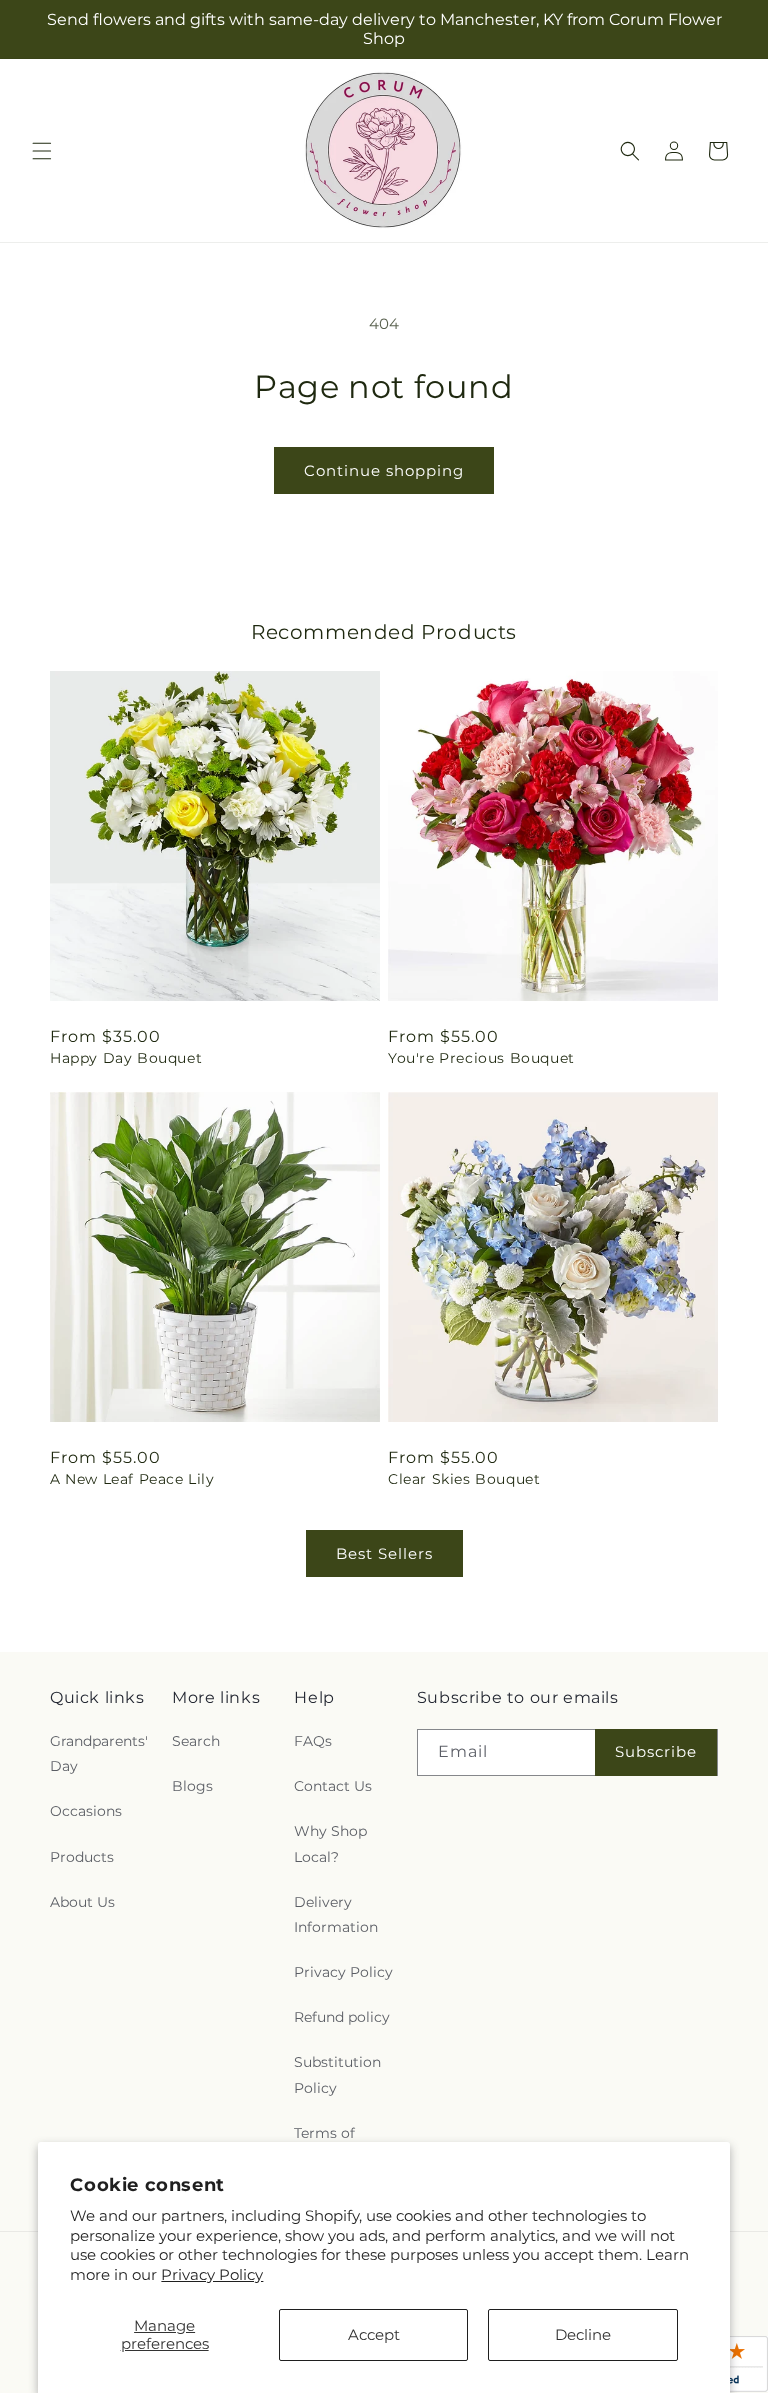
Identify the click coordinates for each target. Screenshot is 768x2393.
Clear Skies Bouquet (464, 1479)
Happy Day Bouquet (126, 1058)
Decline (583, 2334)
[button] (42, 151)
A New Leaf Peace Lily (132, 1479)
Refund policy (342, 2017)
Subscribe (656, 1751)
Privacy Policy (212, 2274)
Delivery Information (336, 1914)
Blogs (192, 1786)
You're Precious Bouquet (481, 1058)
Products (82, 1857)
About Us (82, 1902)
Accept (374, 2334)
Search (196, 1741)
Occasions (86, 1811)
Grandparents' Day (99, 1753)
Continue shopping (384, 470)
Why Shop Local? (330, 1843)
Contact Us (333, 1786)
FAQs (313, 1741)
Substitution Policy (337, 2074)
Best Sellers (384, 1553)
